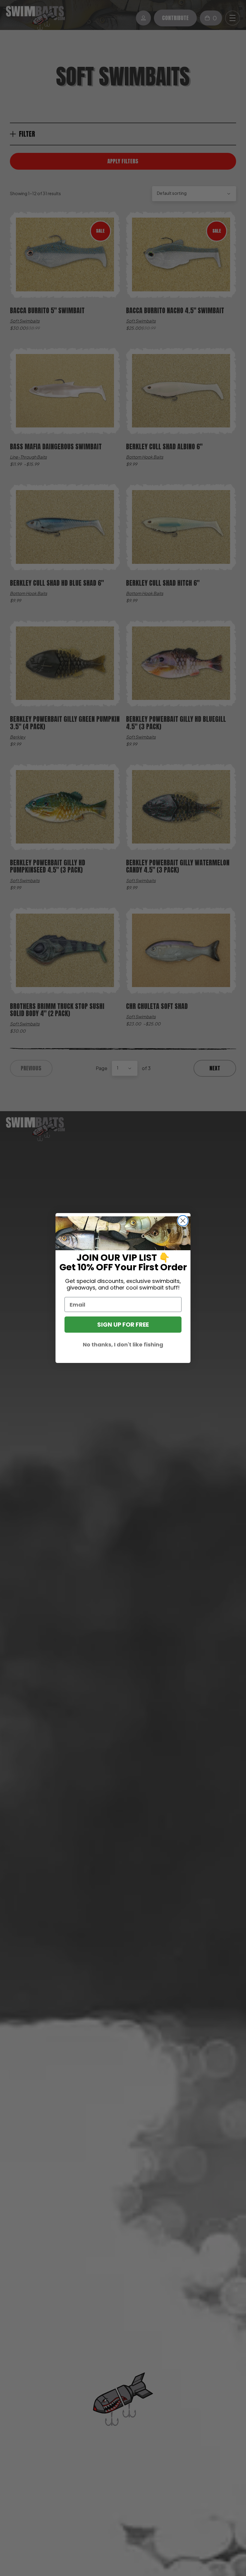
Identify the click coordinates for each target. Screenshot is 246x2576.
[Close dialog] (183, 1221)
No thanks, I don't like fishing (123, 1345)
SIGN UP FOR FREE (123, 1325)
